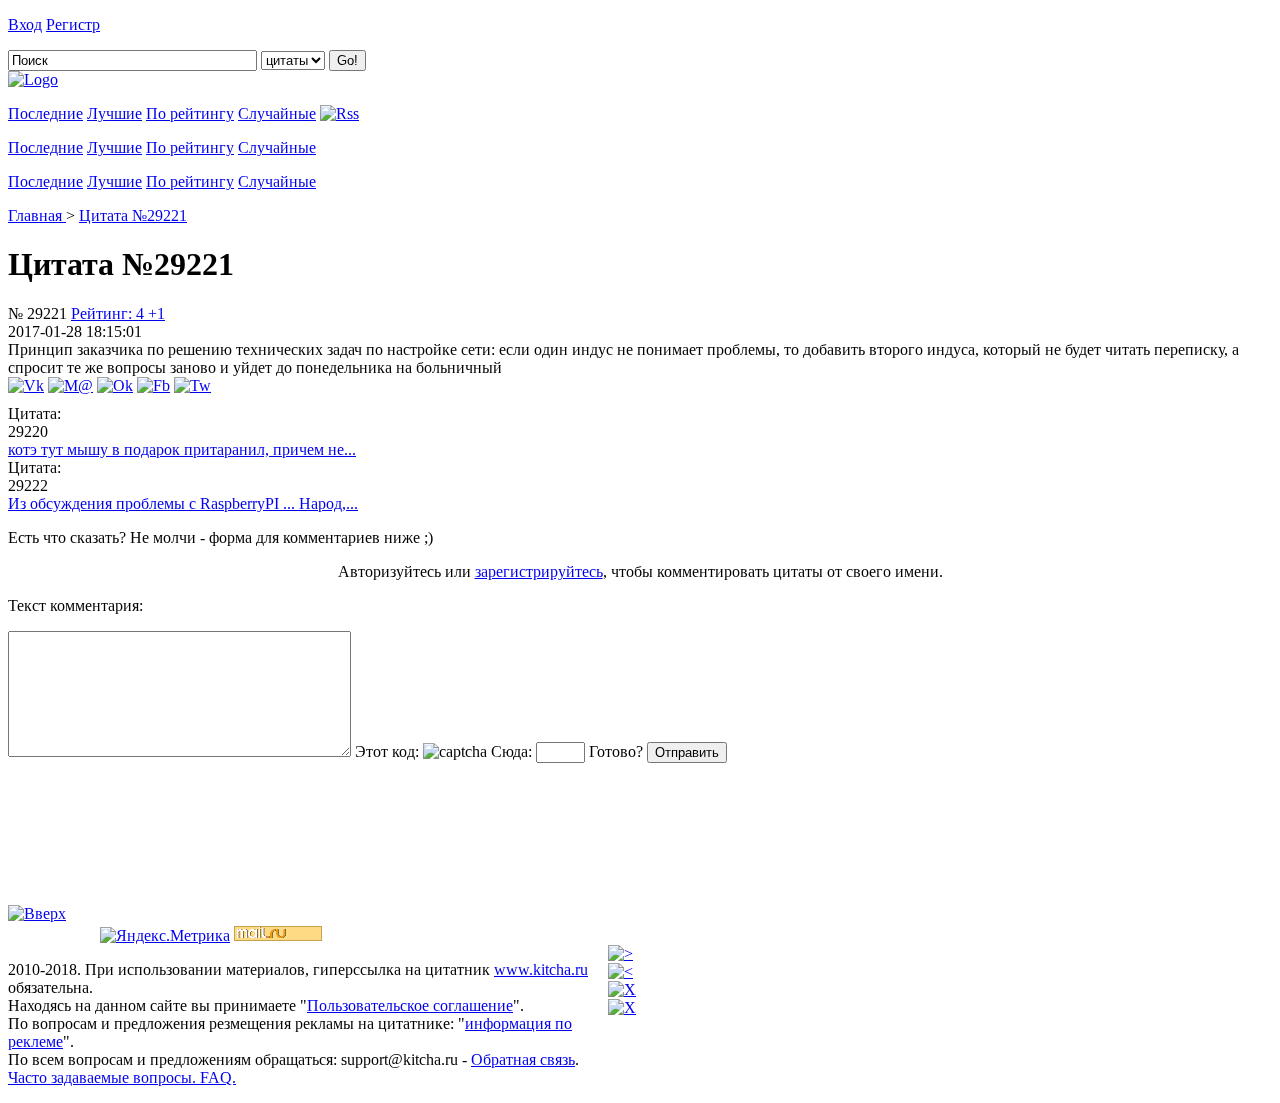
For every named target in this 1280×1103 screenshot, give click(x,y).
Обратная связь (523, 1059)
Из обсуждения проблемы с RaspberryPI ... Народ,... (183, 503)
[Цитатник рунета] (33, 79)
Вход (25, 24)
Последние (45, 113)
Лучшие (114, 113)
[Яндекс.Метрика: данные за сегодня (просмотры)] (165, 936)
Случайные (277, 113)
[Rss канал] (339, 113)
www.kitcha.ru (541, 969)
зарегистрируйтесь (539, 571)
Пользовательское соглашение (410, 1005)
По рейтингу (190, 113)
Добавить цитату (162, 24)
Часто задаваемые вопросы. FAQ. (122, 1077)
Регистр (73, 24)
